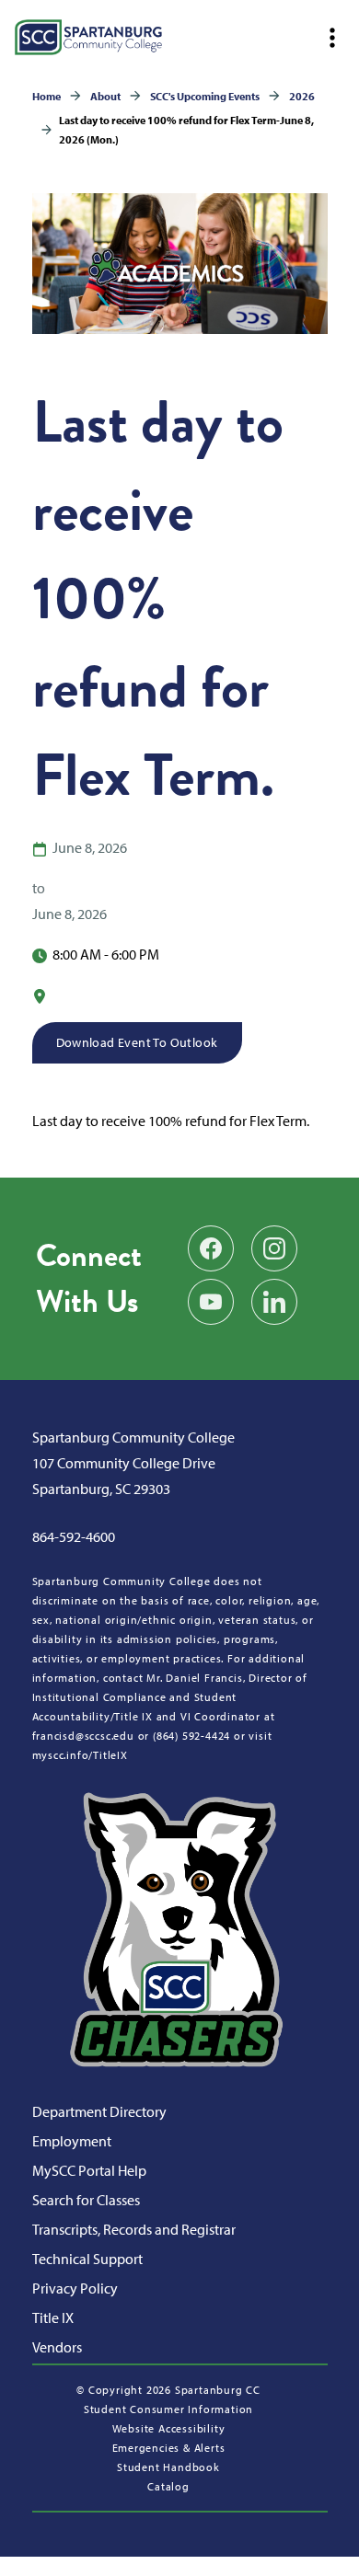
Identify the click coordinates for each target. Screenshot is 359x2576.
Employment (72, 2141)
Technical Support (87, 2259)
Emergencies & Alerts (169, 2448)
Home (46, 96)
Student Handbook (168, 2467)
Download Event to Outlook (137, 1042)
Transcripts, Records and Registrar (134, 2229)
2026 (302, 96)
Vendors (57, 2347)
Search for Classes (86, 2200)
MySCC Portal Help (89, 2170)
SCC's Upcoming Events (205, 96)
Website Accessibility (169, 2428)
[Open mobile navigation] (331, 38)
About (105, 96)
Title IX (53, 2317)
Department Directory (99, 2111)
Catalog (168, 2486)
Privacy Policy (75, 2288)
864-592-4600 (74, 1536)
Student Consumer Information (168, 2409)
